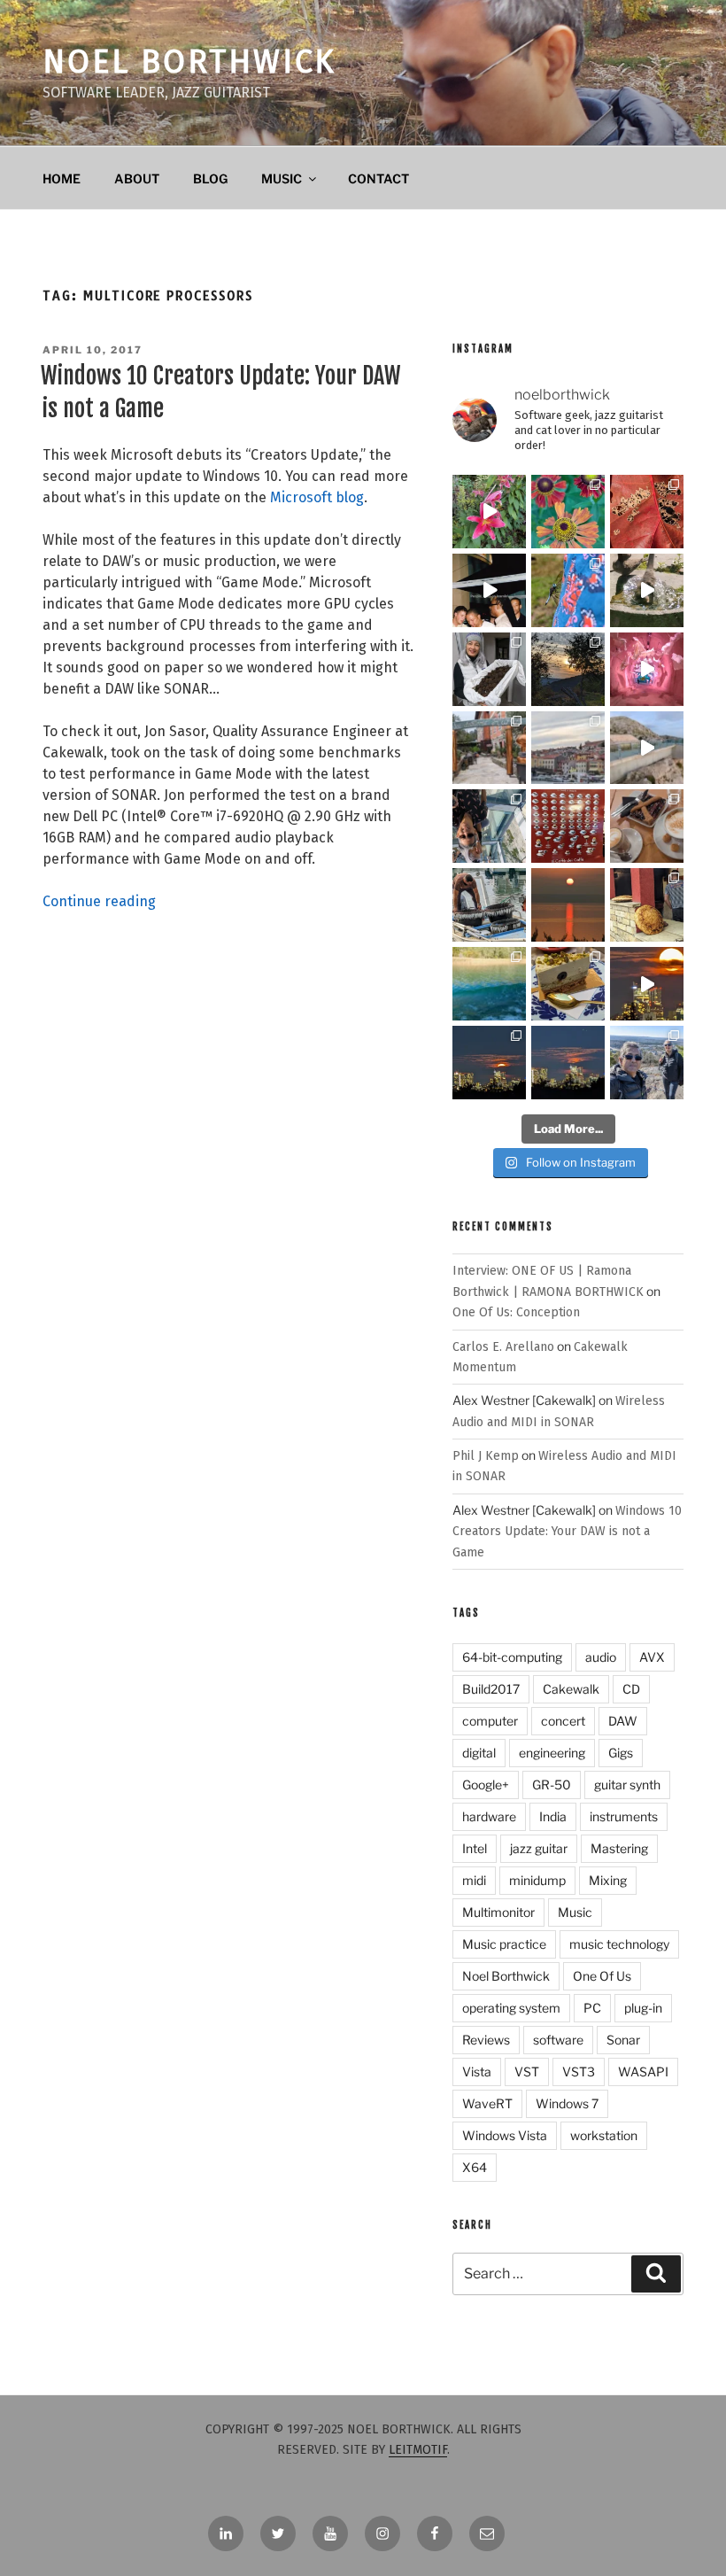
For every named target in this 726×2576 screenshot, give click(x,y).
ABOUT (137, 178)
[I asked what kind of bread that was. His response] (647, 905)
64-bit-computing (512, 1657)
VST (527, 2072)
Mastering (619, 1848)
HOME (62, 178)
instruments (624, 1816)
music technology (619, 1944)
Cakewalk (571, 1689)
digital (479, 1753)
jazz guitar (539, 1848)
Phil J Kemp (486, 1456)
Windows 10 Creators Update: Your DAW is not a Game (567, 1532)
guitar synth (627, 1785)
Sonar (623, 2040)
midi (474, 1880)
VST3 (579, 2072)
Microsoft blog (317, 497)
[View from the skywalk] (489, 826)
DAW (623, 1721)
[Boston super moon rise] (568, 1063)
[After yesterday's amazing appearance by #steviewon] (489, 590)
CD (631, 1689)
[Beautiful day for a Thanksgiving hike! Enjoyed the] (647, 1063)
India (553, 1816)
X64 (475, 2167)
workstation (604, 2135)
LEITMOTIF (418, 2450)
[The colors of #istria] (568, 669)
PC (592, 2008)
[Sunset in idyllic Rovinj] (568, 748)
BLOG (210, 178)
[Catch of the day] (489, 905)
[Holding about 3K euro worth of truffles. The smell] (489, 669)
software (558, 2040)
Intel (475, 1848)
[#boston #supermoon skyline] (489, 1063)
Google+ (486, 1785)
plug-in (643, 2008)
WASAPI (643, 2072)
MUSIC (282, 178)
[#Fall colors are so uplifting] (647, 512)
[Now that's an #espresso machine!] (647, 826)
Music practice (504, 1944)
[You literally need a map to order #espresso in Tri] (568, 826)
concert (563, 1721)
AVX (652, 1657)
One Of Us (602, 1976)
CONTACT (378, 178)
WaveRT (487, 2103)
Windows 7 (567, 2103)
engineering (552, 1753)
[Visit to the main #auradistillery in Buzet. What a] (489, 748)
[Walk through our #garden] (489, 512)
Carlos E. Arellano (503, 1347)
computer (490, 1721)
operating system (511, 2008)
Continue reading (99, 901)
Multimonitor (498, 1912)
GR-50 (552, 1785)
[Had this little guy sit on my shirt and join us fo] (568, 590)
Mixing (608, 1880)
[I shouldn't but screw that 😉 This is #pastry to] (568, 984)
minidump (537, 1880)
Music (575, 1912)
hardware (489, 1816)
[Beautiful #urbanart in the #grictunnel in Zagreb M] (647, 669)
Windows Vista (505, 2135)
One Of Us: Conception (516, 1312)
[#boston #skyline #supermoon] (647, 984)
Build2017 (491, 1689)
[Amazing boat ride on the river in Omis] (489, 984)
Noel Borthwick (189, 62)
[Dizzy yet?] (647, 748)
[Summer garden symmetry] (568, 512)
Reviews (486, 2040)
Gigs (621, 1753)
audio (601, 1657)
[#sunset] (568, 905)
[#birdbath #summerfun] (647, 590)
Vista (477, 2072)
